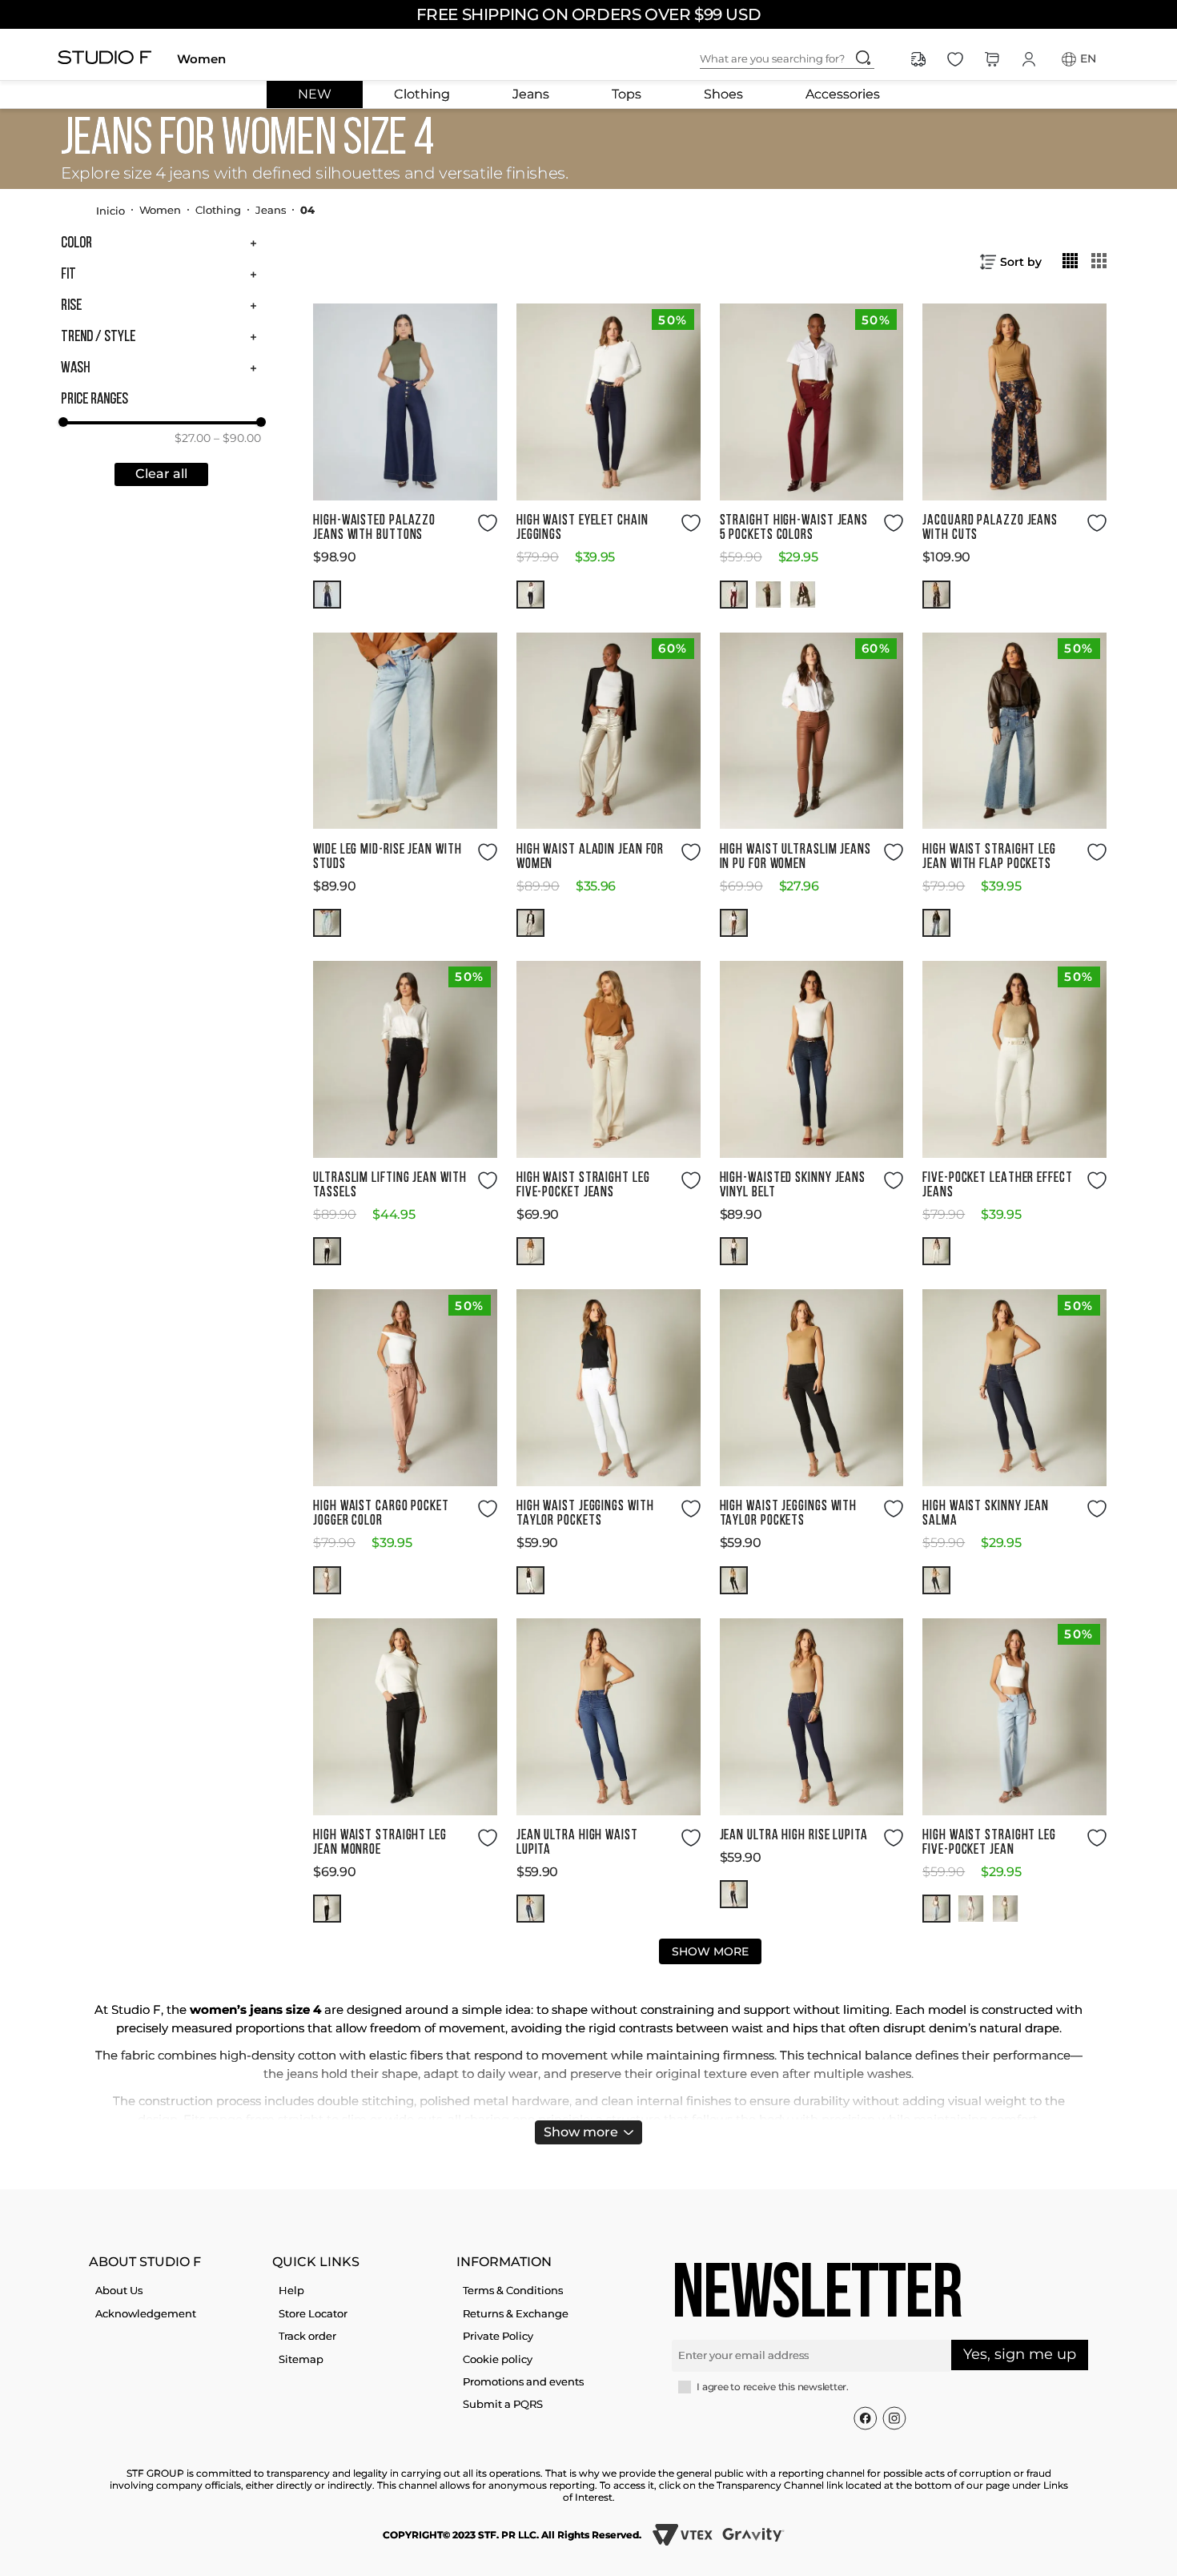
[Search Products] (863, 58)
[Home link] (110, 210)
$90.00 (237, 438)
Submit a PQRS (503, 2404)
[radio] (1071, 260)
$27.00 (193, 438)
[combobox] (800, 59)
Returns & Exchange (516, 2313)
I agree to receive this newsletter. (773, 2387)
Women (201, 59)
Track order (307, 2336)
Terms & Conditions (513, 2290)
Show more (581, 2132)
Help (291, 2290)
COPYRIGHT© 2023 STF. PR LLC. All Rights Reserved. (512, 2535)
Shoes (723, 94)
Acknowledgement (146, 2313)
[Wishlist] (955, 59)
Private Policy (498, 2336)
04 (307, 210)
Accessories (843, 94)
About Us (119, 2290)
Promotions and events (523, 2381)
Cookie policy (498, 2359)
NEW (315, 94)
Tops (627, 94)
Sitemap (301, 2359)
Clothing (422, 94)
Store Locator (313, 2313)
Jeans (531, 94)
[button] (161, 243)
